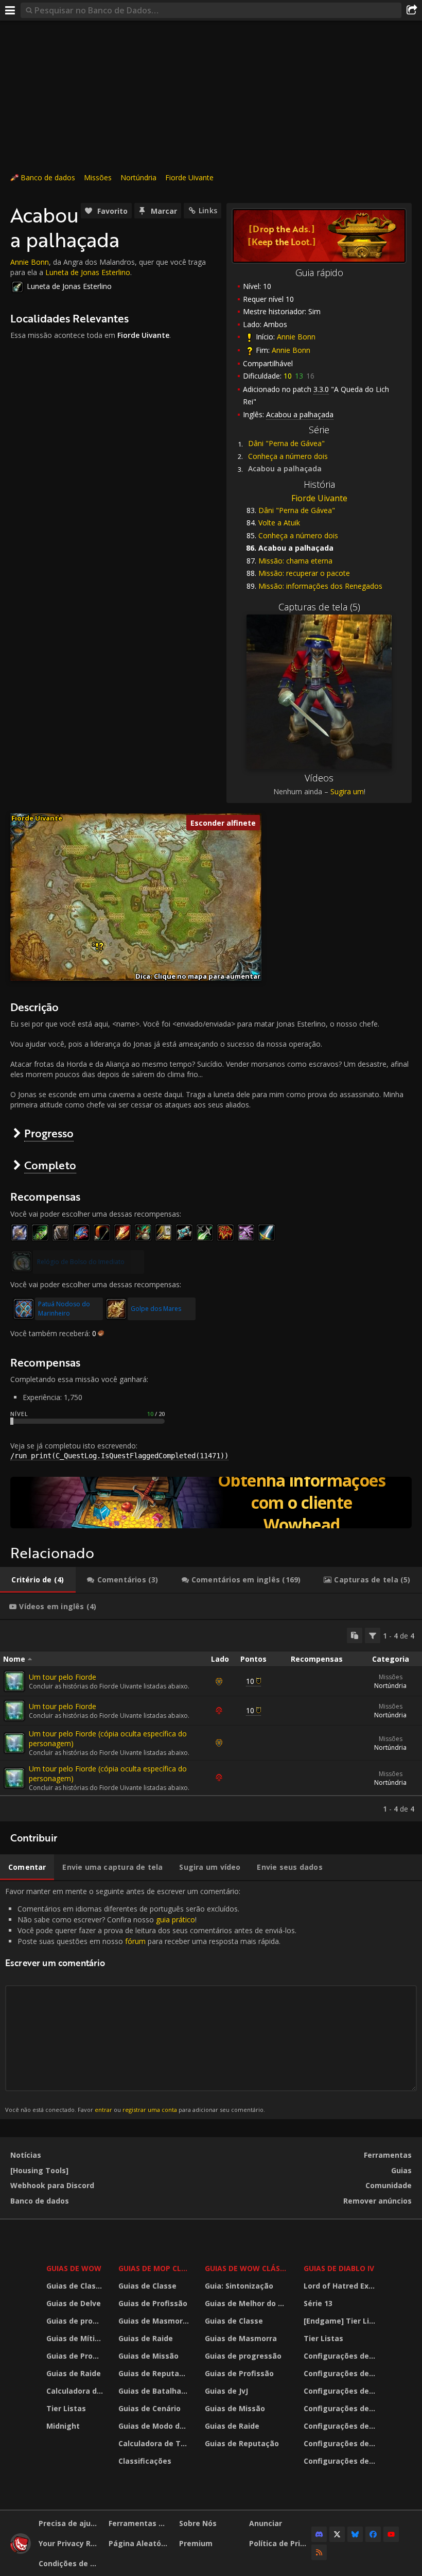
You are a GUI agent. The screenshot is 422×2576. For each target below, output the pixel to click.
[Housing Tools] (39, 2170)
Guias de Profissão (76, 2356)
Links (208, 210)
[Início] (21, 2551)
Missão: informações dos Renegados (320, 586)
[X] (337, 2534)
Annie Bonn (296, 337)
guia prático (175, 1920)
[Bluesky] (355, 2534)
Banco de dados (48, 177)
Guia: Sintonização (239, 2286)
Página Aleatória (140, 2543)
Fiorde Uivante (189, 177)
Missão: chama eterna (295, 561)
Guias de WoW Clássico (248, 2268)
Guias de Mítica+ (76, 2338)
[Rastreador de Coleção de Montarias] (211, 1503)
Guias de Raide (74, 2373)
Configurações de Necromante (341, 2391)
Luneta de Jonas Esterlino (88, 272)
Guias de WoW (74, 2268)
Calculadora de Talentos (76, 2391)
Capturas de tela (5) (319, 607)
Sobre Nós (198, 2523)
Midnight (63, 2426)
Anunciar (266, 2523)
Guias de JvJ (226, 2391)
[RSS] (319, 2552)
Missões (98, 177)
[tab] (38, 1580)
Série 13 (318, 2303)
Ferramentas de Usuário (140, 2523)
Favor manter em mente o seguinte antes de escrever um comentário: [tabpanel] (151, 2000)
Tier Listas (66, 2408)
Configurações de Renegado (341, 2426)
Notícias (26, 2155)
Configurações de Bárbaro (341, 2356)
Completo (50, 1165)
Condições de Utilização (70, 2563)
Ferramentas (388, 2155)
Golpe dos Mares (156, 1309)
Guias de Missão (148, 2356)
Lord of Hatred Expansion (341, 2286)
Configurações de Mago (341, 2443)
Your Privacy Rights (70, 2543)
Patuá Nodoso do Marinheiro (64, 1309)
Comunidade (389, 2185)
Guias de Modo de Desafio (155, 2426)
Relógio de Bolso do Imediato (81, 1262)
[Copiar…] (355, 1635)
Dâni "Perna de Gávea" (286, 443)
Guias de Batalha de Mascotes (155, 2391)
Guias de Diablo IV (339, 2268)
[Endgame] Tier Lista (341, 2321)
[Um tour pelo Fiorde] (14, 1681)
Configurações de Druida (341, 2373)
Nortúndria (138, 177)
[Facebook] (373, 2534)
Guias (401, 2170)
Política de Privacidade (280, 2543)
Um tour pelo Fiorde (63, 1677)
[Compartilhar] (412, 10)
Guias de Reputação (155, 2373)
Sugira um (347, 791)
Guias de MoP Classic (155, 2268)
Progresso (49, 1133)
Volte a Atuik (279, 523)
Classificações (145, 2461)
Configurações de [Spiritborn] (341, 2461)
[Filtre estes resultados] (373, 1635)
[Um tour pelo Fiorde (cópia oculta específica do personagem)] (14, 1743)
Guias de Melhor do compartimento (248, 2303)
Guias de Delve (74, 2303)
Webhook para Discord (52, 2185)
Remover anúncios (377, 2201)
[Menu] (10, 10)
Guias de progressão (76, 2321)
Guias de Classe (75, 2286)
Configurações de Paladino (341, 2408)
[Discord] (319, 2534)
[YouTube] (391, 2534)
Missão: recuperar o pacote (304, 573)
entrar (103, 2110)
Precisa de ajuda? (70, 2523)
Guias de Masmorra (154, 2321)
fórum (135, 1941)
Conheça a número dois (288, 456)
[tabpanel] (211, 1721)
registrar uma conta (150, 2110)
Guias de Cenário (150, 2408)
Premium (196, 2543)
